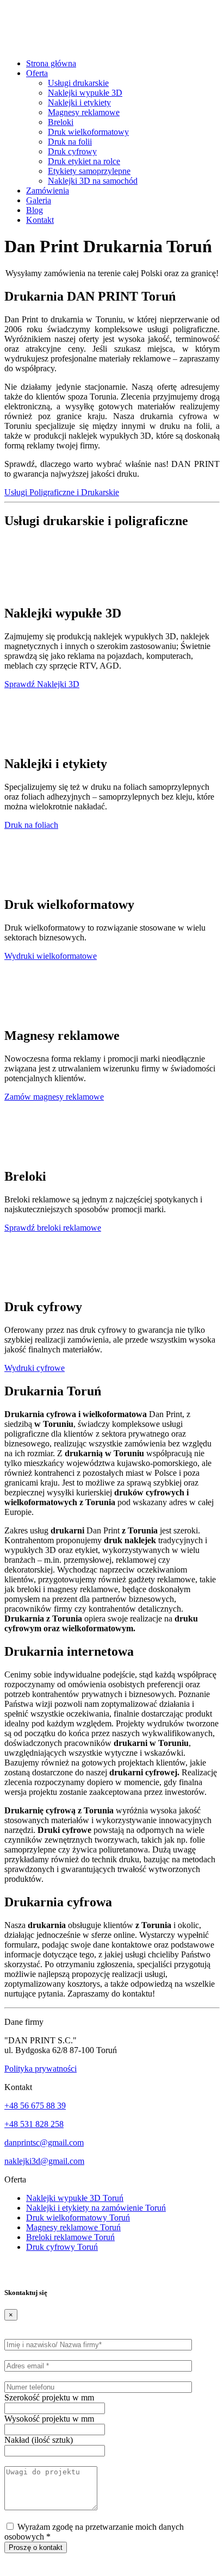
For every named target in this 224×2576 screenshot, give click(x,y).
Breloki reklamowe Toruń (70, 2237)
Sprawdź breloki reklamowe (53, 1228)
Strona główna (51, 63)
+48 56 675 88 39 (35, 2106)
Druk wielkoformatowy (88, 132)
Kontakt (40, 220)
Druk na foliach (31, 825)
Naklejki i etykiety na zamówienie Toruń (96, 2208)
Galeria (39, 200)
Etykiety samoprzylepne (89, 171)
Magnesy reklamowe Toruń (73, 2227)
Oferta (37, 73)
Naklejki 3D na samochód (93, 181)
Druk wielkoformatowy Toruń (78, 2218)
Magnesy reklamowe (84, 112)
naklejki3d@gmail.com (44, 2161)
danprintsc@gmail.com (44, 2142)
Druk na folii (70, 142)
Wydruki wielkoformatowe (51, 956)
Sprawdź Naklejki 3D (42, 684)
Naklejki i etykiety (79, 102)
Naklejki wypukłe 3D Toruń (75, 2198)
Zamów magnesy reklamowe (54, 1097)
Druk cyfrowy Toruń (62, 2247)
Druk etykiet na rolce (84, 161)
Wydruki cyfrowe (35, 1368)
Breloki (61, 122)
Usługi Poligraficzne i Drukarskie (62, 492)
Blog (35, 210)
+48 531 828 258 (34, 2124)
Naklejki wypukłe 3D (85, 93)
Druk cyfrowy (72, 151)
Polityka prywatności (41, 2069)
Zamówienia (48, 191)
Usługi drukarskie (78, 83)
